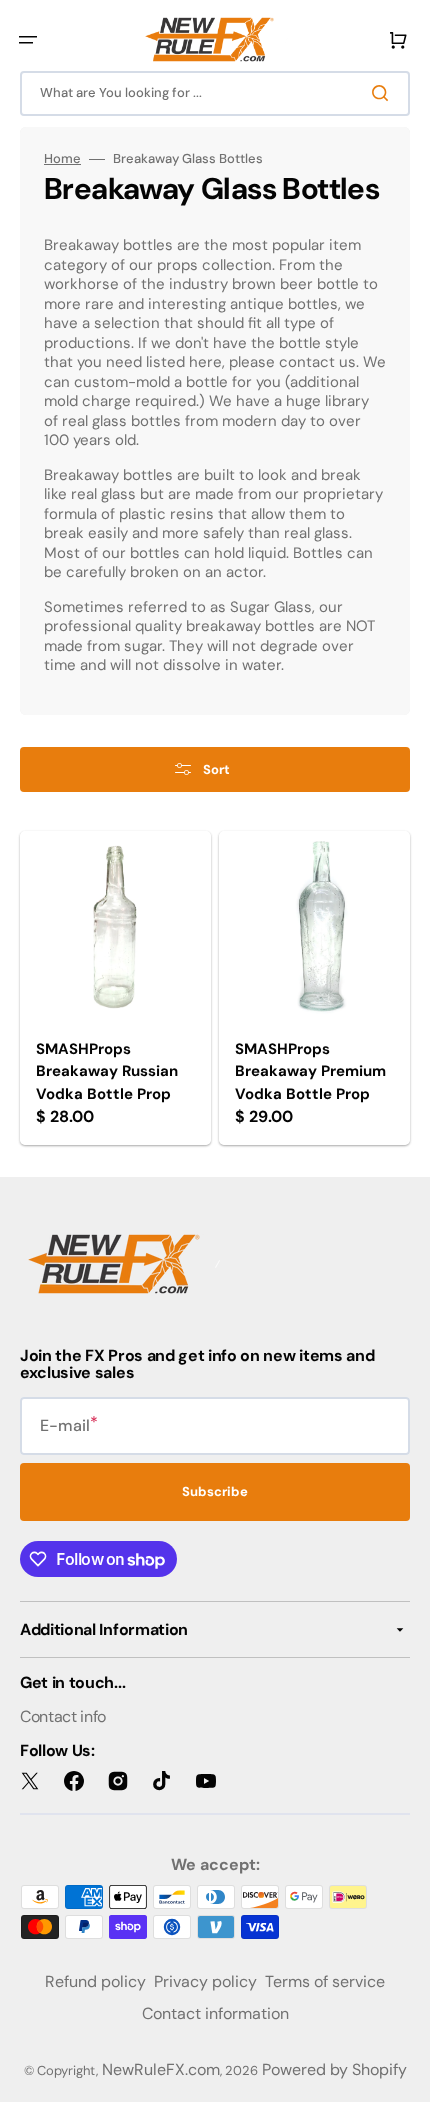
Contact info (63, 1716)
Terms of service (325, 1981)
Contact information (215, 2013)
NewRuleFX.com (161, 2069)
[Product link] (115, 988)
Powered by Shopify (334, 2069)
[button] (28, 40)
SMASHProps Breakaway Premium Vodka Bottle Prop (310, 1071)
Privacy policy (205, 1981)
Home (62, 159)
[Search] (384, 93)
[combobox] (215, 93)
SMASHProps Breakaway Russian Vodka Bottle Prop (107, 1071)
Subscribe (215, 1491)
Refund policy (95, 1981)
